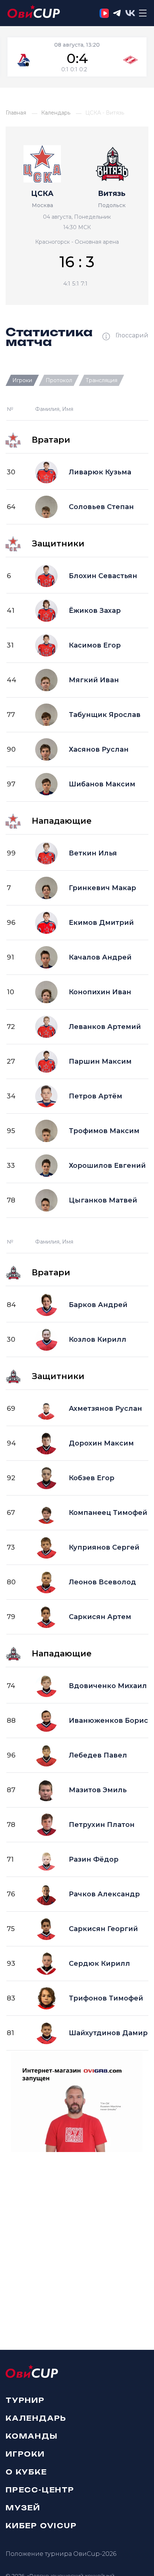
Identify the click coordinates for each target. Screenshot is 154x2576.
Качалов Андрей (100, 957)
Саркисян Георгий (103, 1929)
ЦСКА (42, 194)
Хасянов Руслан (99, 749)
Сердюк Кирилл (99, 1964)
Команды (32, 2436)
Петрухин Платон (102, 1825)
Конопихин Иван (100, 992)
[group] (77, 57)
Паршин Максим (100, 1061)
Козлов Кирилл (98, 1340)
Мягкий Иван (94, 680)
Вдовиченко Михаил (108, 1686)
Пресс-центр (40, 2489)
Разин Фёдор (94, 1859)
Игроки (25, 2454)
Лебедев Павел (98, 1755)
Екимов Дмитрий (101, 923)
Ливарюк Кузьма (100, 472)
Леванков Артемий (105, 1027)
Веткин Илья (93, 853)
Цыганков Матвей (103, 1200)
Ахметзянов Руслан (105, 1409)
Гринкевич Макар (102, 888)
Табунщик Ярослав (105, 715)
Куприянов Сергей (104, 1547)
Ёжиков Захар (95, 611)
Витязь (112, 194)
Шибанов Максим (102, 784)
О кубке (26, 2471)
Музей (23, 2507)
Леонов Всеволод (102, 1582)
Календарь (56, 113)
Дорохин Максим (101, 1443)
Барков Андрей (98, 1305)
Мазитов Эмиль (98, 1790)
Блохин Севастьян (103, 576)
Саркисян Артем (100, 1617)
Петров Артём (96, 1096)
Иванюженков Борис (108, 1721)
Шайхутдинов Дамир (108, 2033)
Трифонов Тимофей (106, 1998)
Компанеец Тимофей (108, 1513)
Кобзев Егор (92, 1478)
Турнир (25, 2400)
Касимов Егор (95, 645)
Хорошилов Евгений (107, 1166)
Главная (16, 113)
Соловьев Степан (101, 507)
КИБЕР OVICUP (41, 2525)
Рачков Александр (104, 1894)
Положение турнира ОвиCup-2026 (61, 2554)
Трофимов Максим (104, 1131)
